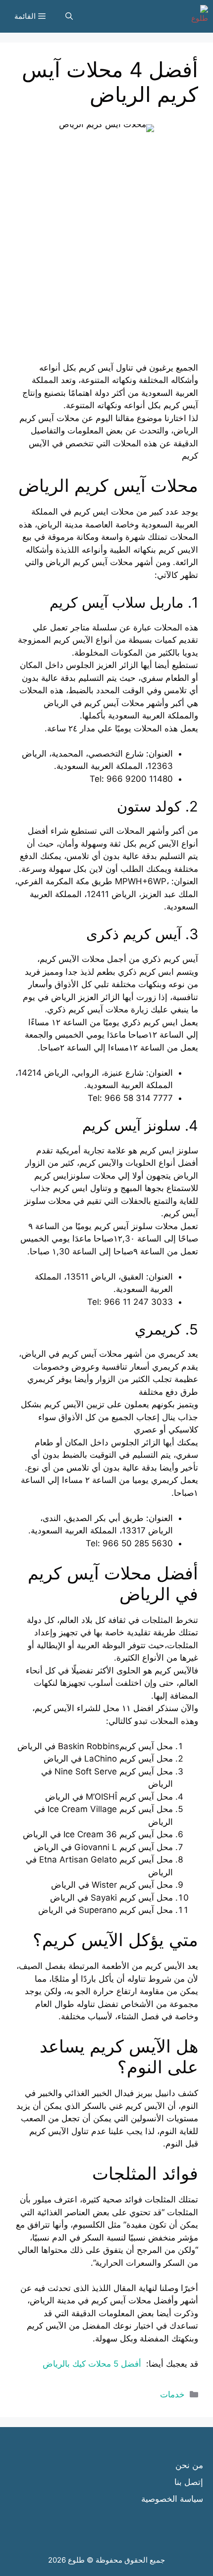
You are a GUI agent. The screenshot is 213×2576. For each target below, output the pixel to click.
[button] (69, 16)
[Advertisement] (106, 255)
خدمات (172, 2394)
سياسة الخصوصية (172, 2499)
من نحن (189, 2465)
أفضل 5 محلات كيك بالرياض (93, 2364)
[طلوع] (197, 16)
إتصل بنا (189, 2482)
